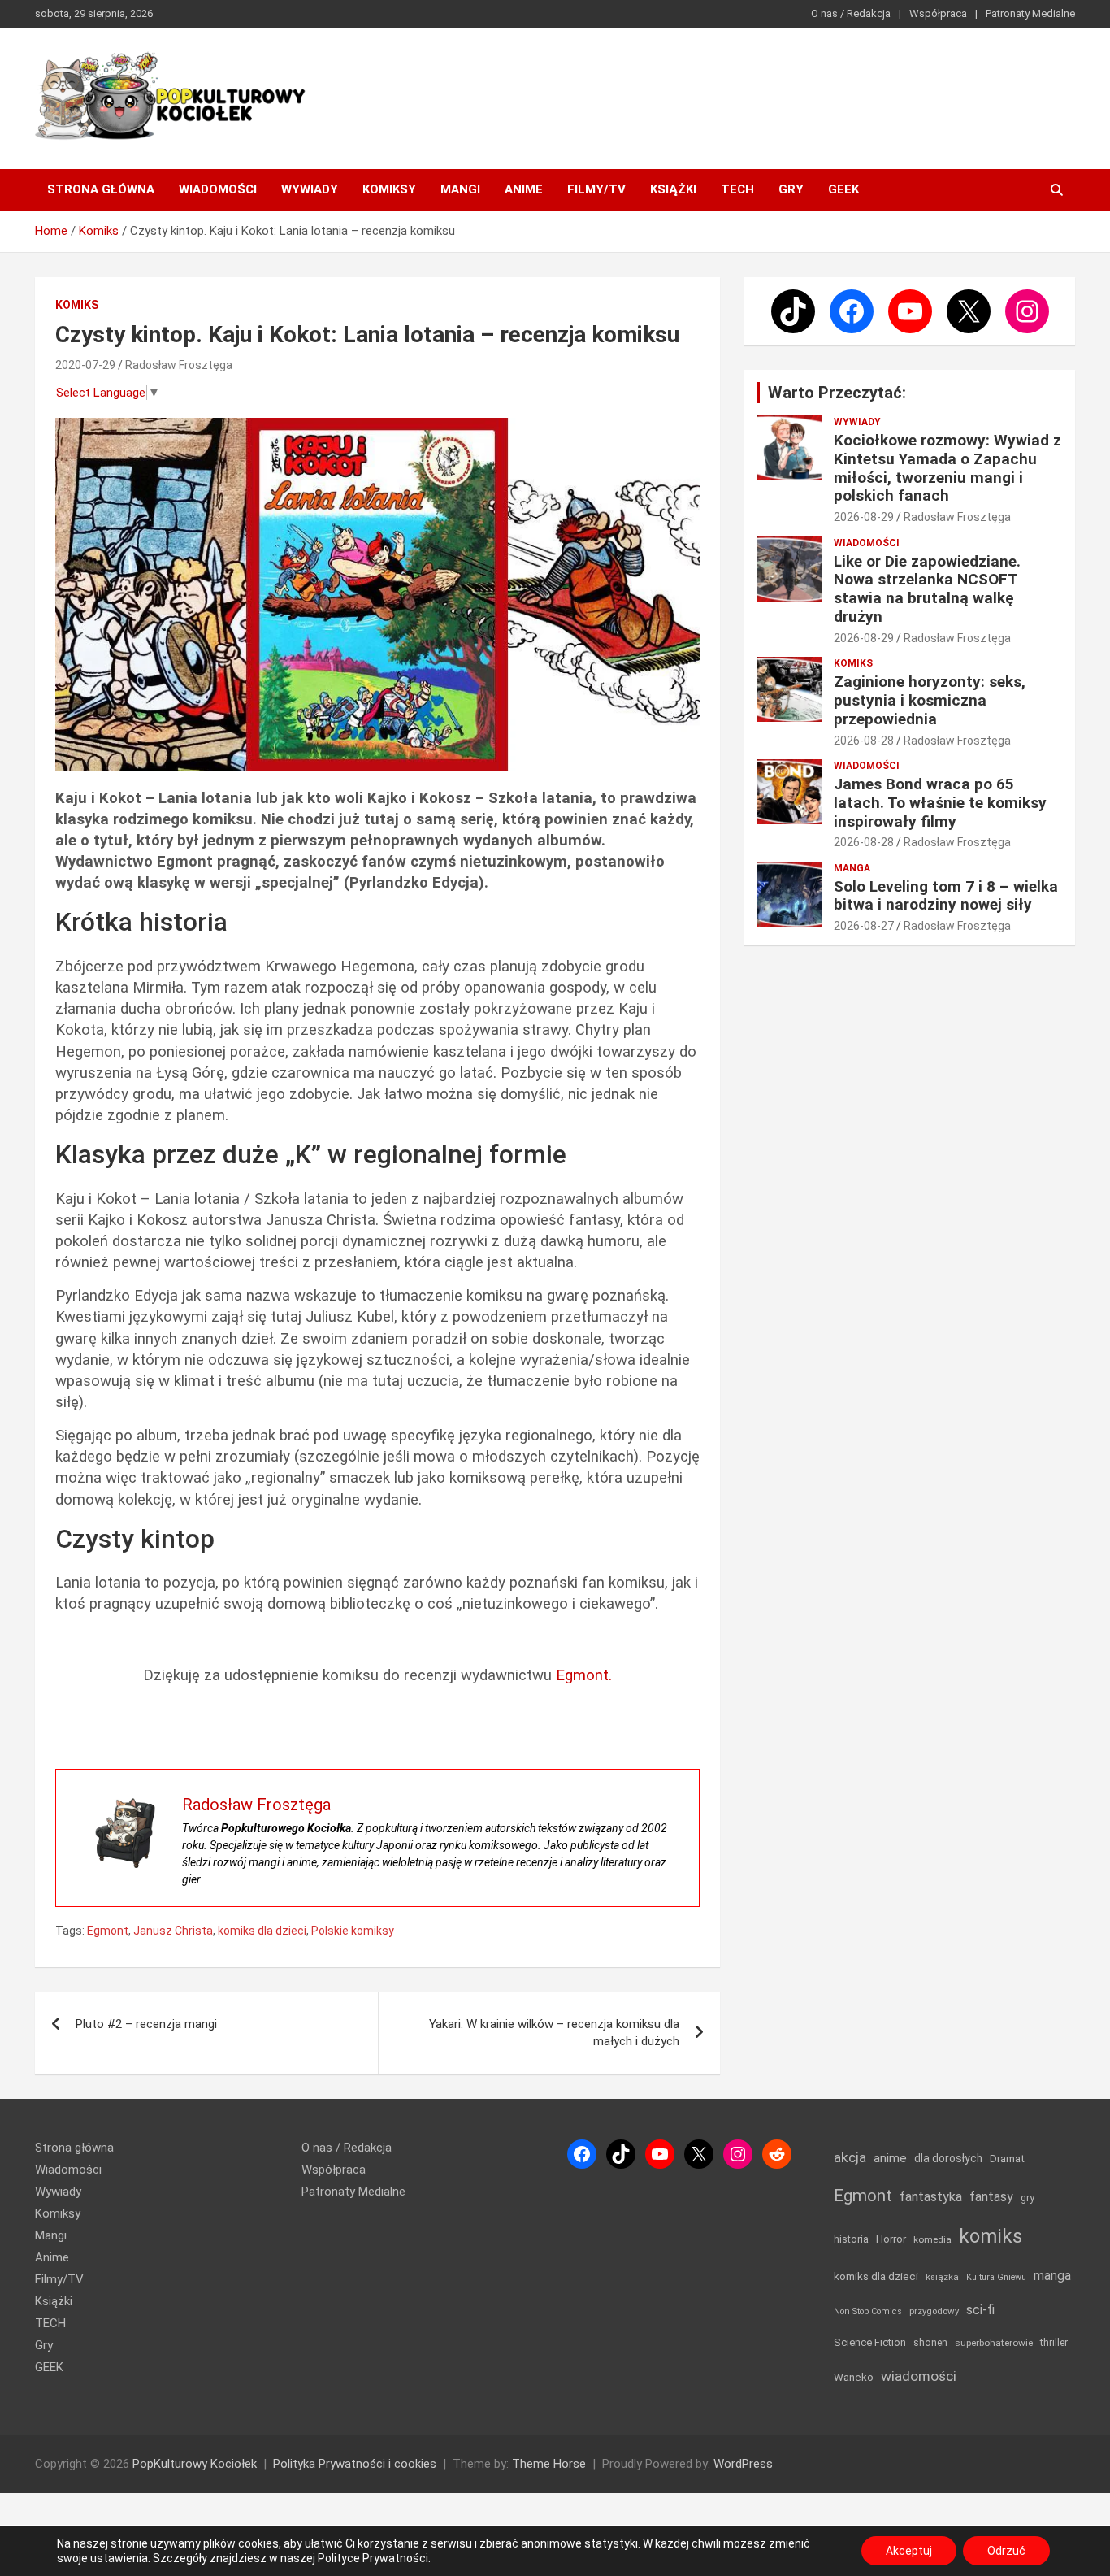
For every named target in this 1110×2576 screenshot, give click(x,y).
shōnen (930, 2342)
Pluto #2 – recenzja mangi (146, 2024)
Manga (852, 868)
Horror (891, 2239)
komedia (932, 2239)
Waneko (854, 2377)
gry (1028, 2198)
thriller (1054, 2342)
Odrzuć (1006, 2551)
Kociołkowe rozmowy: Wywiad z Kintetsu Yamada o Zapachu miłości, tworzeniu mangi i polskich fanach (947, 468)
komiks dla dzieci (262, 1931)
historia (851, 2239)
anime (890, 2158)
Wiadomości (218, 189)
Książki (673, 189)
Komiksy (389, 189)
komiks (991, 2236)
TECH (737, 189)
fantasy (991, 2197)
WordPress (743, 2464)
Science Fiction (870, 2342)
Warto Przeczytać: (837, 393)
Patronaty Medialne (1030, 13)
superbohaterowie (994, 2343)
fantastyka (931, 2197)
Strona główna (101, 189)
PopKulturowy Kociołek (195, 2464)
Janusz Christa (173, 1931)
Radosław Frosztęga (179, 365)
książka (942, 2277)
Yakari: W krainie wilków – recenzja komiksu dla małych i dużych (554, 2033)
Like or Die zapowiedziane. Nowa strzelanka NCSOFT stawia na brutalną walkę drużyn (927, 589)
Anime (524, 189)
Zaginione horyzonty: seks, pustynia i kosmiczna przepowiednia (930, 700)
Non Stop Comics (868, 2311)
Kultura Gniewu (996, 2277)
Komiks (77, 305)
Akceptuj (909, 2551)
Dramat (1007, 2159)
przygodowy (934, 2311)
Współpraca (938, 13)
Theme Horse (549, 2464)
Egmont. (584, 1675)
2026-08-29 (864, 517)
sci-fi (980, 2310)
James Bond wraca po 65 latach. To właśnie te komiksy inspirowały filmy (940, 803)
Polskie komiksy (353, 1931)
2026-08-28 (864, 741)
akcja (850, 2157)
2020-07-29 (85, 365)
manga (1052, 2276)
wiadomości (919, 2376)
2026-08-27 (864, 926)
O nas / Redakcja (851, 13)
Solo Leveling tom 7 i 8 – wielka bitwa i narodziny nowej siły (946, 896)
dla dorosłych (948, 2158)
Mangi (460, 189)
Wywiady (310, 189)
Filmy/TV (596, 189)
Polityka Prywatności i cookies (355, 2464)
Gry (791, 189)
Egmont (108, 1931)
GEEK (843, 189)
